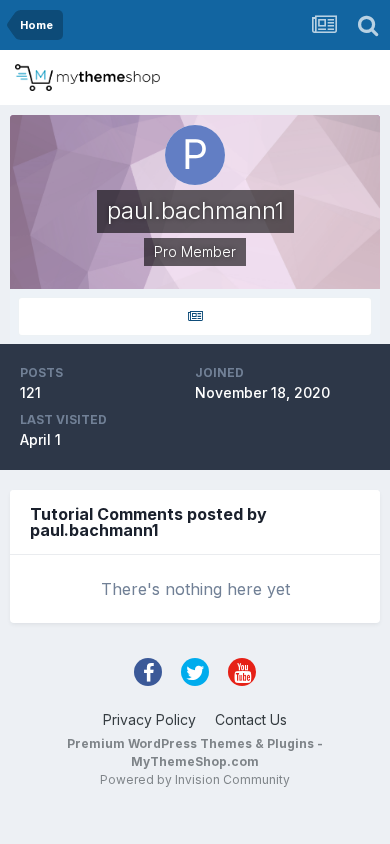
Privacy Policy (149, 719)
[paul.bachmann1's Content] (195, 316)
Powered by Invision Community (195, 779)
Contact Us (251, 719)
